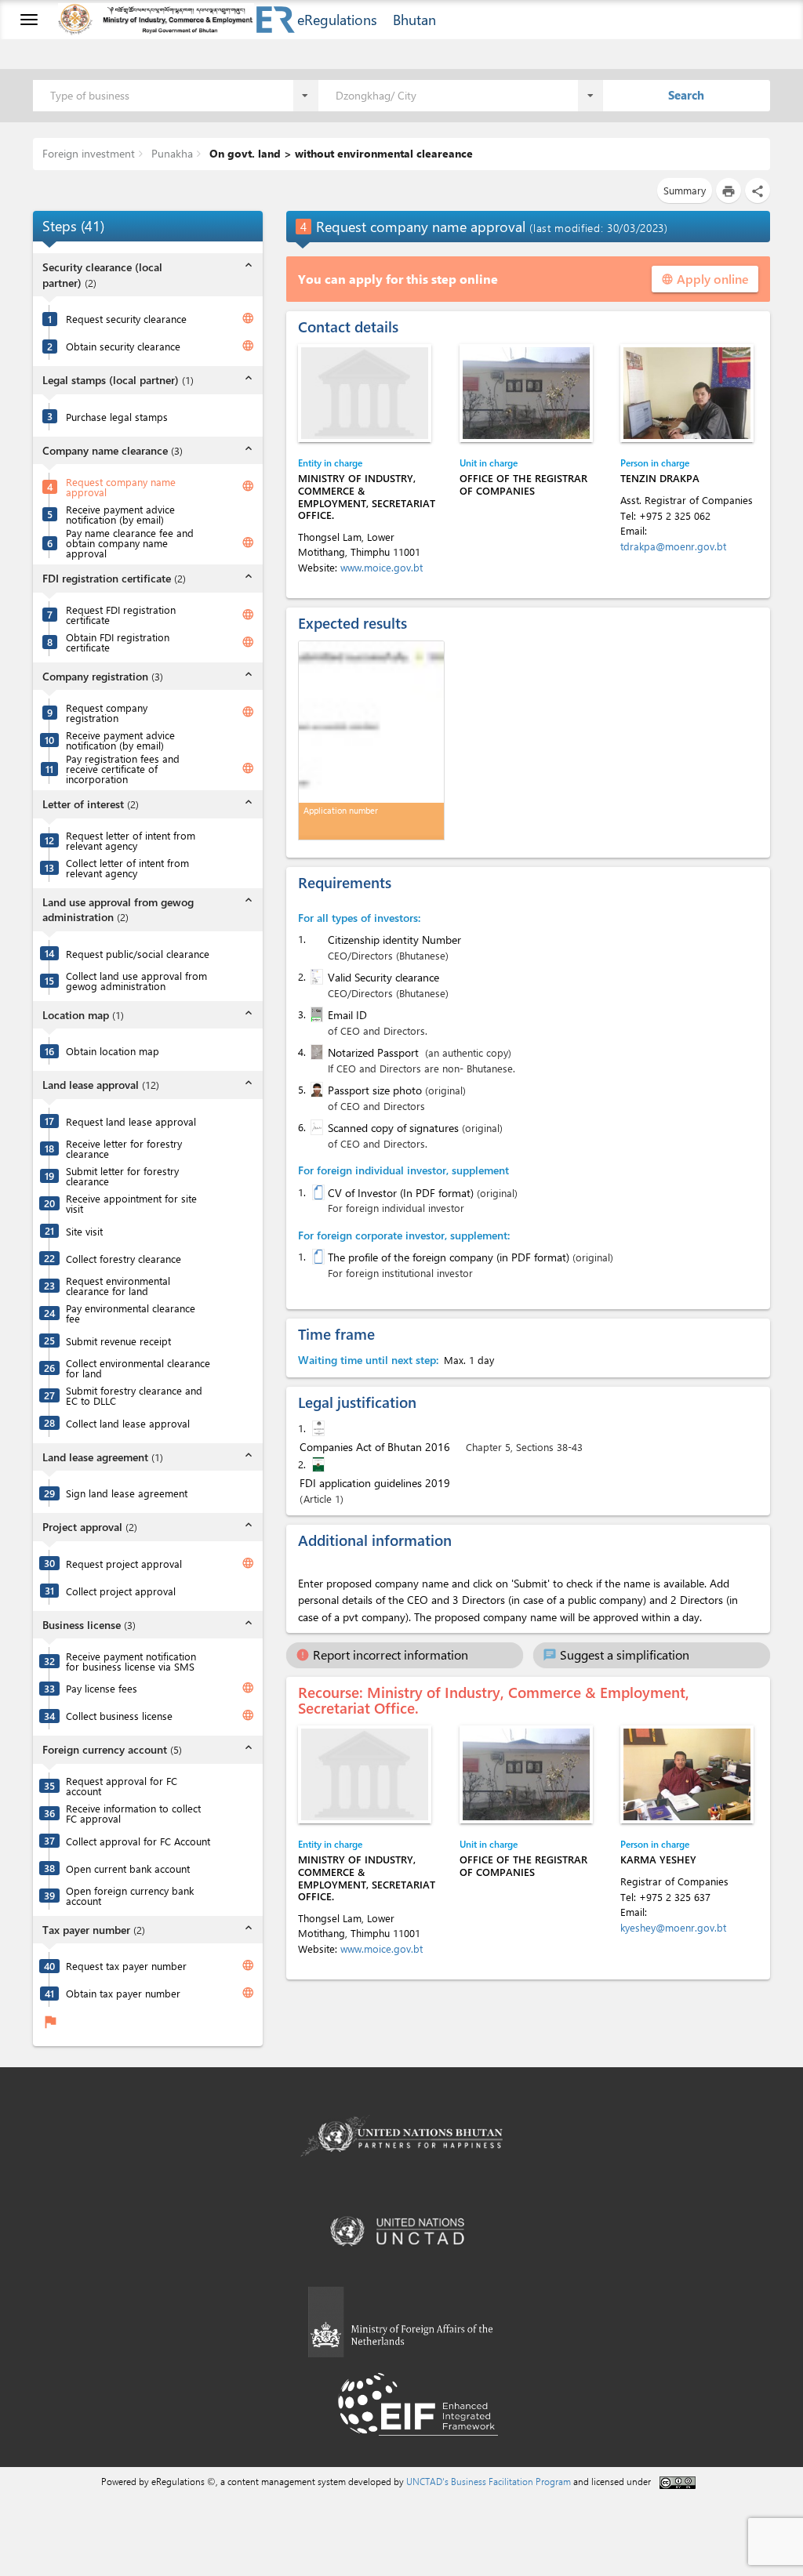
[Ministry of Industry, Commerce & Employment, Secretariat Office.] (365, 393)
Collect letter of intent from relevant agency (127, 868)
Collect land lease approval (128, 1423)
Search (686, 95)
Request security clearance (126, 319)
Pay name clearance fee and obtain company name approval (130, 543)
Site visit (84, 1231)
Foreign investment (89, 153)
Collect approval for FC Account (138, 1841)
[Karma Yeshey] (687, 1774)
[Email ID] (315, 1014)
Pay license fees (102, 1688)
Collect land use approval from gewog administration (136, 981)
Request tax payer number (126, 1966)
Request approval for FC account (122, 1786)
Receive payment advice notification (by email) (120, 514)
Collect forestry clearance (124, 1259)
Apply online (705, 279)
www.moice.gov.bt (382, 567)
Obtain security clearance (123, 346)
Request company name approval (121, 487)
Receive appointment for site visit (131, 1203)
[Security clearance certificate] (315, 977)
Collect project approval (121, 1591)
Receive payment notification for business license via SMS (131, 1661)
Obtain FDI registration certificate (118, 642)
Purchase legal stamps (117, 417)
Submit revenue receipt (118, 1341)
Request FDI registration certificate (121, 615)
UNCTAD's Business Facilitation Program (489, 2481)
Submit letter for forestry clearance (122, 1176)
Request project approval (124, 1564)
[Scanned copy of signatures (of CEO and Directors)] (315, 1127)
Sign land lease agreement (127, 1493)
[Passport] (315, 1052)
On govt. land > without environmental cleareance (340, 153)
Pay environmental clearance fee (131, 1313)
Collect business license (119, 1716)
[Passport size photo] (315, 1090)
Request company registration (107, 713)
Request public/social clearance (138, 954)
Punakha (171, 153)
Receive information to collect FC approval (133, 1813)
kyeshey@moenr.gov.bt (673, 1927)
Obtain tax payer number (123, 1993)
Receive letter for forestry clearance (124, 1148)
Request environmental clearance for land (118, 1286)
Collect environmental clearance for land (138, 1368)
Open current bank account (128, 1869)
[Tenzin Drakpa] (687, 393)
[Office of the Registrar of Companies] (526, 393)
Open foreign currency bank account (130, 1896)
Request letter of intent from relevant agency (131, 840)
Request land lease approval (131, 1121)
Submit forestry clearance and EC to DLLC (134, 1395)
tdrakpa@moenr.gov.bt (673, 546)
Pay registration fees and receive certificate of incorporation (123, 769)
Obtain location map (113, 1051)
